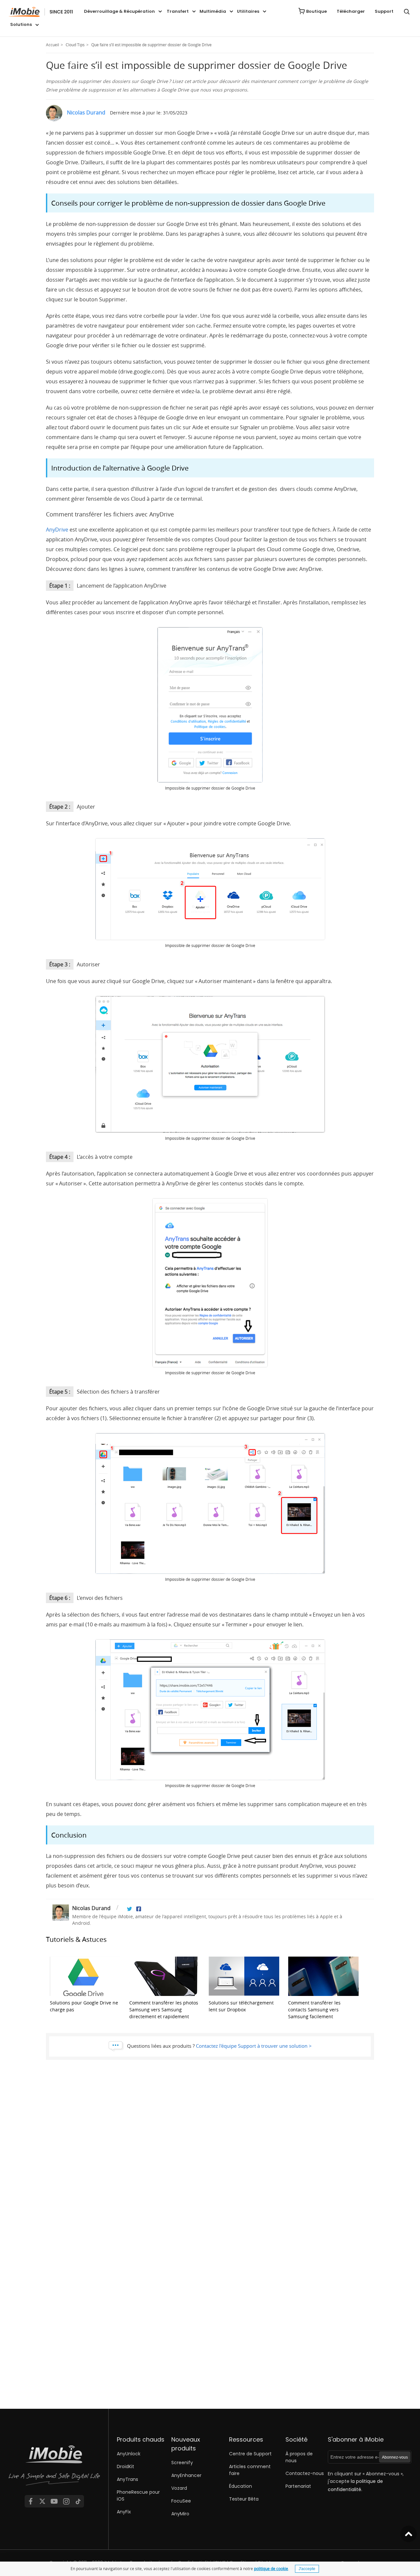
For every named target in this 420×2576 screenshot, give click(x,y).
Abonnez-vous (395, 2457)
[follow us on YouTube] (54, 2501)
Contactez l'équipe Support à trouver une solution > (254, 2046)
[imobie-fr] (41, 12)
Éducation (241, 2486)
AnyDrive (57, 530)
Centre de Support (250, 2454)
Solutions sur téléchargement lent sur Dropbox (241, 2006)
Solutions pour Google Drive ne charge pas (84, 2006)
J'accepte (307, 2569)
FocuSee (181, 2501)
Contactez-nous (305, 2473)
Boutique (316, 11)
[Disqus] (210, 2157)
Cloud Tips (75, 45)
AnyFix (124, 2512)
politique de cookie (271, 2568)
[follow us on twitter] (42, 2501)
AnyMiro (180, 2514)
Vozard (179, 2488)
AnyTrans (127, 2479)
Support (384, 11)
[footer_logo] (54, 2467)
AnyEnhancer (186, 2475)
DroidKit (126, 2466)
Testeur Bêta (244, 2499)
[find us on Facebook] (31, 2501)
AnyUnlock (129, 2454)
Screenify (182, 2463)
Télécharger (351, 11)
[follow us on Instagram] (66, 2501)
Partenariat (298, 2486)
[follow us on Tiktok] (78, 2501)
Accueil (52, 45)
